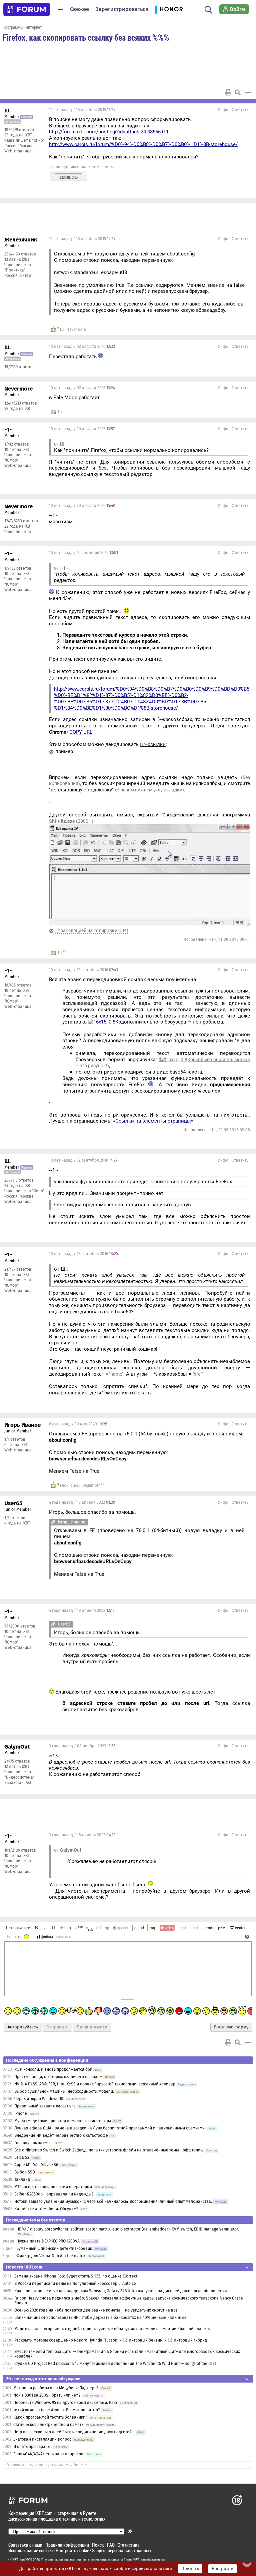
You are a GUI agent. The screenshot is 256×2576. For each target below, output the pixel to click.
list (194, 1928)
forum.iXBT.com (135, 2560)
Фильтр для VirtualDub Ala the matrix (51, 2256)
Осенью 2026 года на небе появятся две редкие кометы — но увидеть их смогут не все (96, 2310)
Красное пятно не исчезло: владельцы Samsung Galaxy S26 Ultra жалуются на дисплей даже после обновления (121, 2291)
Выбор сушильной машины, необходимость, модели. (64, 2091)
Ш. (62, 330)
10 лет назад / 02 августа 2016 (82, 347)
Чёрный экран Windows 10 (39, 2099)
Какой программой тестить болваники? (50, 2417)
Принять (190, 2569)
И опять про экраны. (32, 2447)
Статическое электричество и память (48, 2425)
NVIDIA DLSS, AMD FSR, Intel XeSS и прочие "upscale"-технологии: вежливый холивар (95, 2084)
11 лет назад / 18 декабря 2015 (82, 110)
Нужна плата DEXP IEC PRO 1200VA (48, 2241)
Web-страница (18, 151)
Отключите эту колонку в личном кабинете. (47, 2465)
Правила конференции (67, 2545)
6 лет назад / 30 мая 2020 (78, 1424)
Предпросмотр (92, 2027)
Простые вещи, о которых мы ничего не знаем (58, 2077)
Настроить (222, 2569)
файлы (47, 1937)
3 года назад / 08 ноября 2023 (82, 1746)
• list (182, 1928)
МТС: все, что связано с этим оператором (53, 2187)
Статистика (129, 2545)
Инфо (223, 110)
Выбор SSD (25, 2172)
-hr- (9, 1937)
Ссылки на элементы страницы (153, 1121)
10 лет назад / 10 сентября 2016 (83, 553)
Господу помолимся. (33, 2143)
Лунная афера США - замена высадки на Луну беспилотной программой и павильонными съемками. (110, 2128)
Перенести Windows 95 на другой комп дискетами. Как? (65, 2403)
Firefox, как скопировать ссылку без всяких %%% (86, 37)
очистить (64, 1937)
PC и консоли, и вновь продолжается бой (53, 2069)
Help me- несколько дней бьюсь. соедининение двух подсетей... (74, 2432)
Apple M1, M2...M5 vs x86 (36, 2165)
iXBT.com (18, 2560)
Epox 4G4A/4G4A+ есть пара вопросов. (49, 2454)
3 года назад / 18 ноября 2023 (82, 1835)
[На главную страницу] (27, 9)
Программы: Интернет (22, 27)
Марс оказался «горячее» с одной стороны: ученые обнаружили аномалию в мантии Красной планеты (112, 2329)
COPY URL (81, 732)
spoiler (122, 1928)
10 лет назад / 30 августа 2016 (82, 429)
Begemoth (91, 1485)
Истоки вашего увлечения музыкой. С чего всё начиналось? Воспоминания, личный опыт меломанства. (113, 2201)
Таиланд (22, 2179)
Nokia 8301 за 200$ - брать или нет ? (47, 2395)
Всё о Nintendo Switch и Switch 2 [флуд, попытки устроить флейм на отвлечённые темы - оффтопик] (109, 2150)
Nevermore (76, 330)
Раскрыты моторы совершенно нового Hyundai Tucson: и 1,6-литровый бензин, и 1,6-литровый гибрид (111, 2340)
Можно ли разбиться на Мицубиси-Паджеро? (56, 2388)
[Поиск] (208, 9)
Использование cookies (30, 2550)
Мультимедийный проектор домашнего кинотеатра (63, 2121)
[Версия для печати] (228, 92)
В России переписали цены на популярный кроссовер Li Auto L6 (75, 2284)
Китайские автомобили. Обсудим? (46, 2209)
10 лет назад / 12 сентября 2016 (83, 970)
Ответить (240, 110)
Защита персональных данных (122, 2550)
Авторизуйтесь (23, 2027)
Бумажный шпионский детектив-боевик (54, 2248)
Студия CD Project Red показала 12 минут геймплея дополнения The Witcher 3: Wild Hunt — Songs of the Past (115, 2364)
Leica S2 (22, 2157)
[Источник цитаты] (53, 1522)
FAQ (111, 2545)
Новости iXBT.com (24, 2267)
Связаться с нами (25, 2545)
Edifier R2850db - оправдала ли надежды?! (54, 2194)
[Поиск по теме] (238, 92)
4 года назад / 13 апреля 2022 (82, 1502)
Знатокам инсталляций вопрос (42, 2439)
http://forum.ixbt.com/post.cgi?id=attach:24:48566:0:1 (109, 132)
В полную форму (231, 2027)
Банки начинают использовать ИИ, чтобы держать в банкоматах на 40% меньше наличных (100, 2318)
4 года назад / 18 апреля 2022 (82, 1611)
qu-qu (75, 1485)
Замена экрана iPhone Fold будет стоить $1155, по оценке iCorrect (76, 2276)
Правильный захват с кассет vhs (45, 2106)
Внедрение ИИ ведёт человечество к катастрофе (61, 2135)
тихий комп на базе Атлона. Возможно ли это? (57, 2410)
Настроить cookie (72, 2550)
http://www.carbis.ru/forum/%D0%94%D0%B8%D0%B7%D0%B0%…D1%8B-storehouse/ (143, 144)
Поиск (98, 2545)
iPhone (21, 2113)
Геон (64, 1485)
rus (18, 1937)
